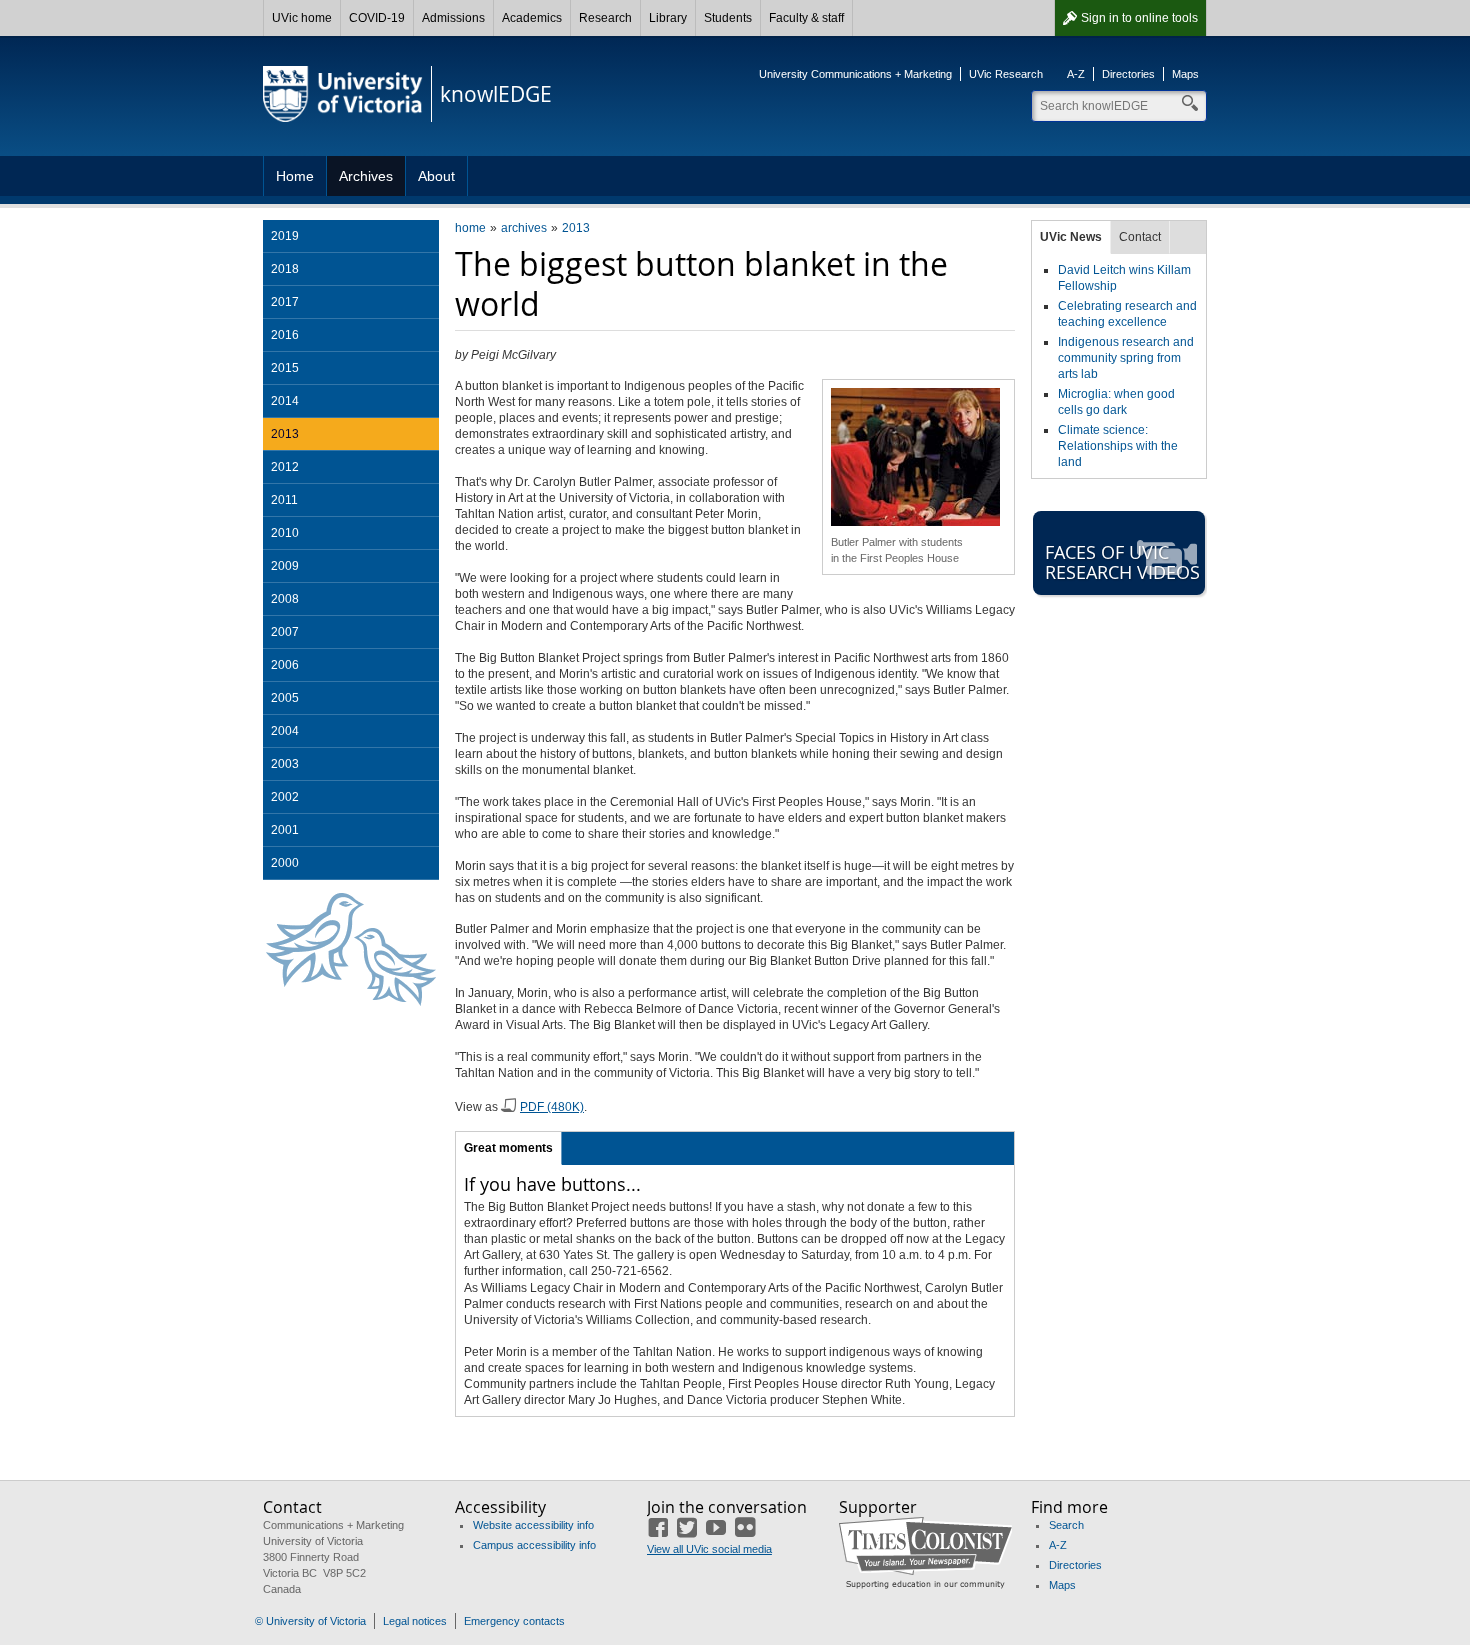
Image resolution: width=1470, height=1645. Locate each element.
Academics (532, 18)
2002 (285, 797)
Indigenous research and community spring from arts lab (1126, 358)
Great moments (508, 1148)
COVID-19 (377, 18)
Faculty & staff (806, 18)
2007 (285, 632)
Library (668, 18)
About (436, 176)
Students (728, 18)
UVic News (1071, 237)
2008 (285, 599)
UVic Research (1006, 74)
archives (524, 228)
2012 (285, 467)
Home (295, 176)
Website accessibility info (533, 1525)
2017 (285, 302)
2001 (285, 830)
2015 (285, 368)
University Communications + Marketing (855, 74)
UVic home (302, 18)
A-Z (1076, 74)
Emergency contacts (514, 1621)
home (470, 228)
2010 (285, 533)
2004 (285, 731)
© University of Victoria (310, 1621)
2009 (285, 566)
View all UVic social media (709, 1549)
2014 (285, 401)
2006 (285, 665)
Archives (366, 176)
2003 (285, 764)
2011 (284, 500)
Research (605, 18)
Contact (1140, 237)
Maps (1185, 74)
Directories (1128, 74)
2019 (285, 236)
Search (1066, 1525)
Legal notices (415, 1621)
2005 (285, 698)
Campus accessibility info (534, 1545)
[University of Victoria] (343, 94)
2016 (285, 335)
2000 (285, 863)
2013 (576, 228)
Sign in (1139, 18)
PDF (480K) (552, 1107)
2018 (285, 269)
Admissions (453, 18)
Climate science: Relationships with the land (1118, 446)
